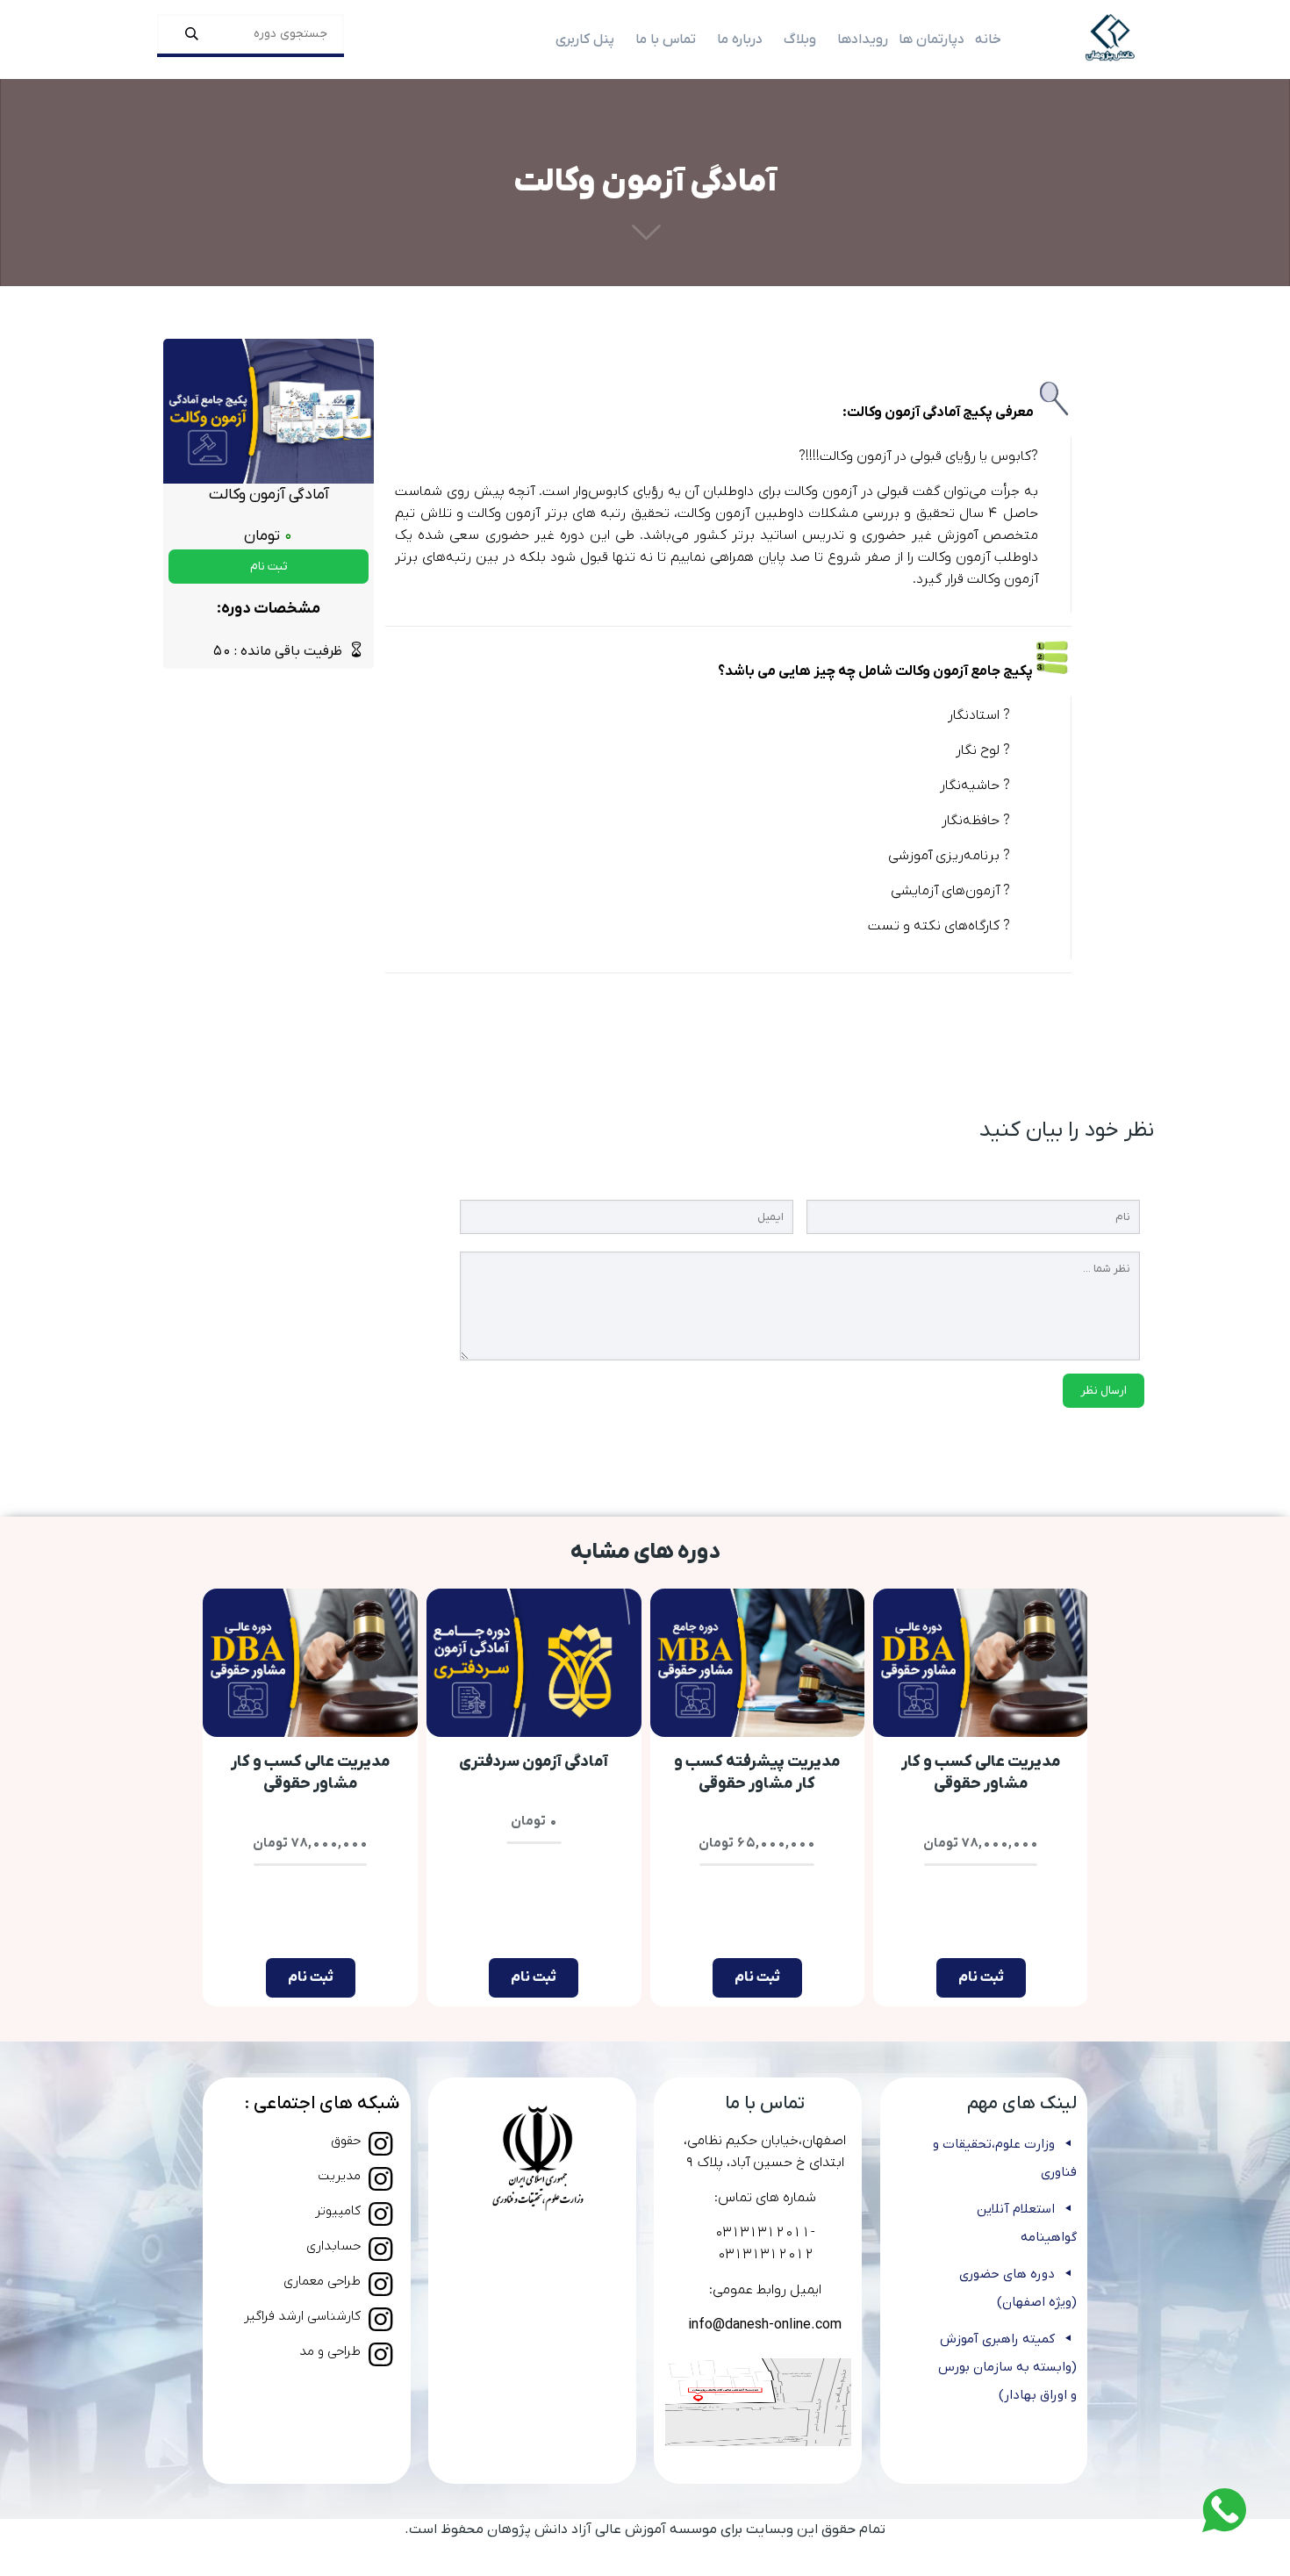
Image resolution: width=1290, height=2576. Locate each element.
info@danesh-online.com (765, 2325)
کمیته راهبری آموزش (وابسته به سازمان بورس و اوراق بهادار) (1007, 2367)
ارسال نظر (1104, 1391)
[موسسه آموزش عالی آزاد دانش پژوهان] (1110, 39)
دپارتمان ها (932, 39)
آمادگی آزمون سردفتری (534, 1762)
